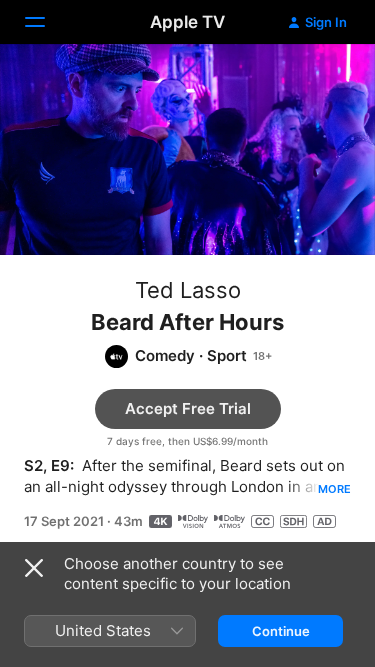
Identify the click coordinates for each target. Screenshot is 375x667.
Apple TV (187, 22)
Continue (281, 631)
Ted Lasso (188, 290)
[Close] (34, 568)
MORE (334, 489)
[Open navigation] (47, 22)
